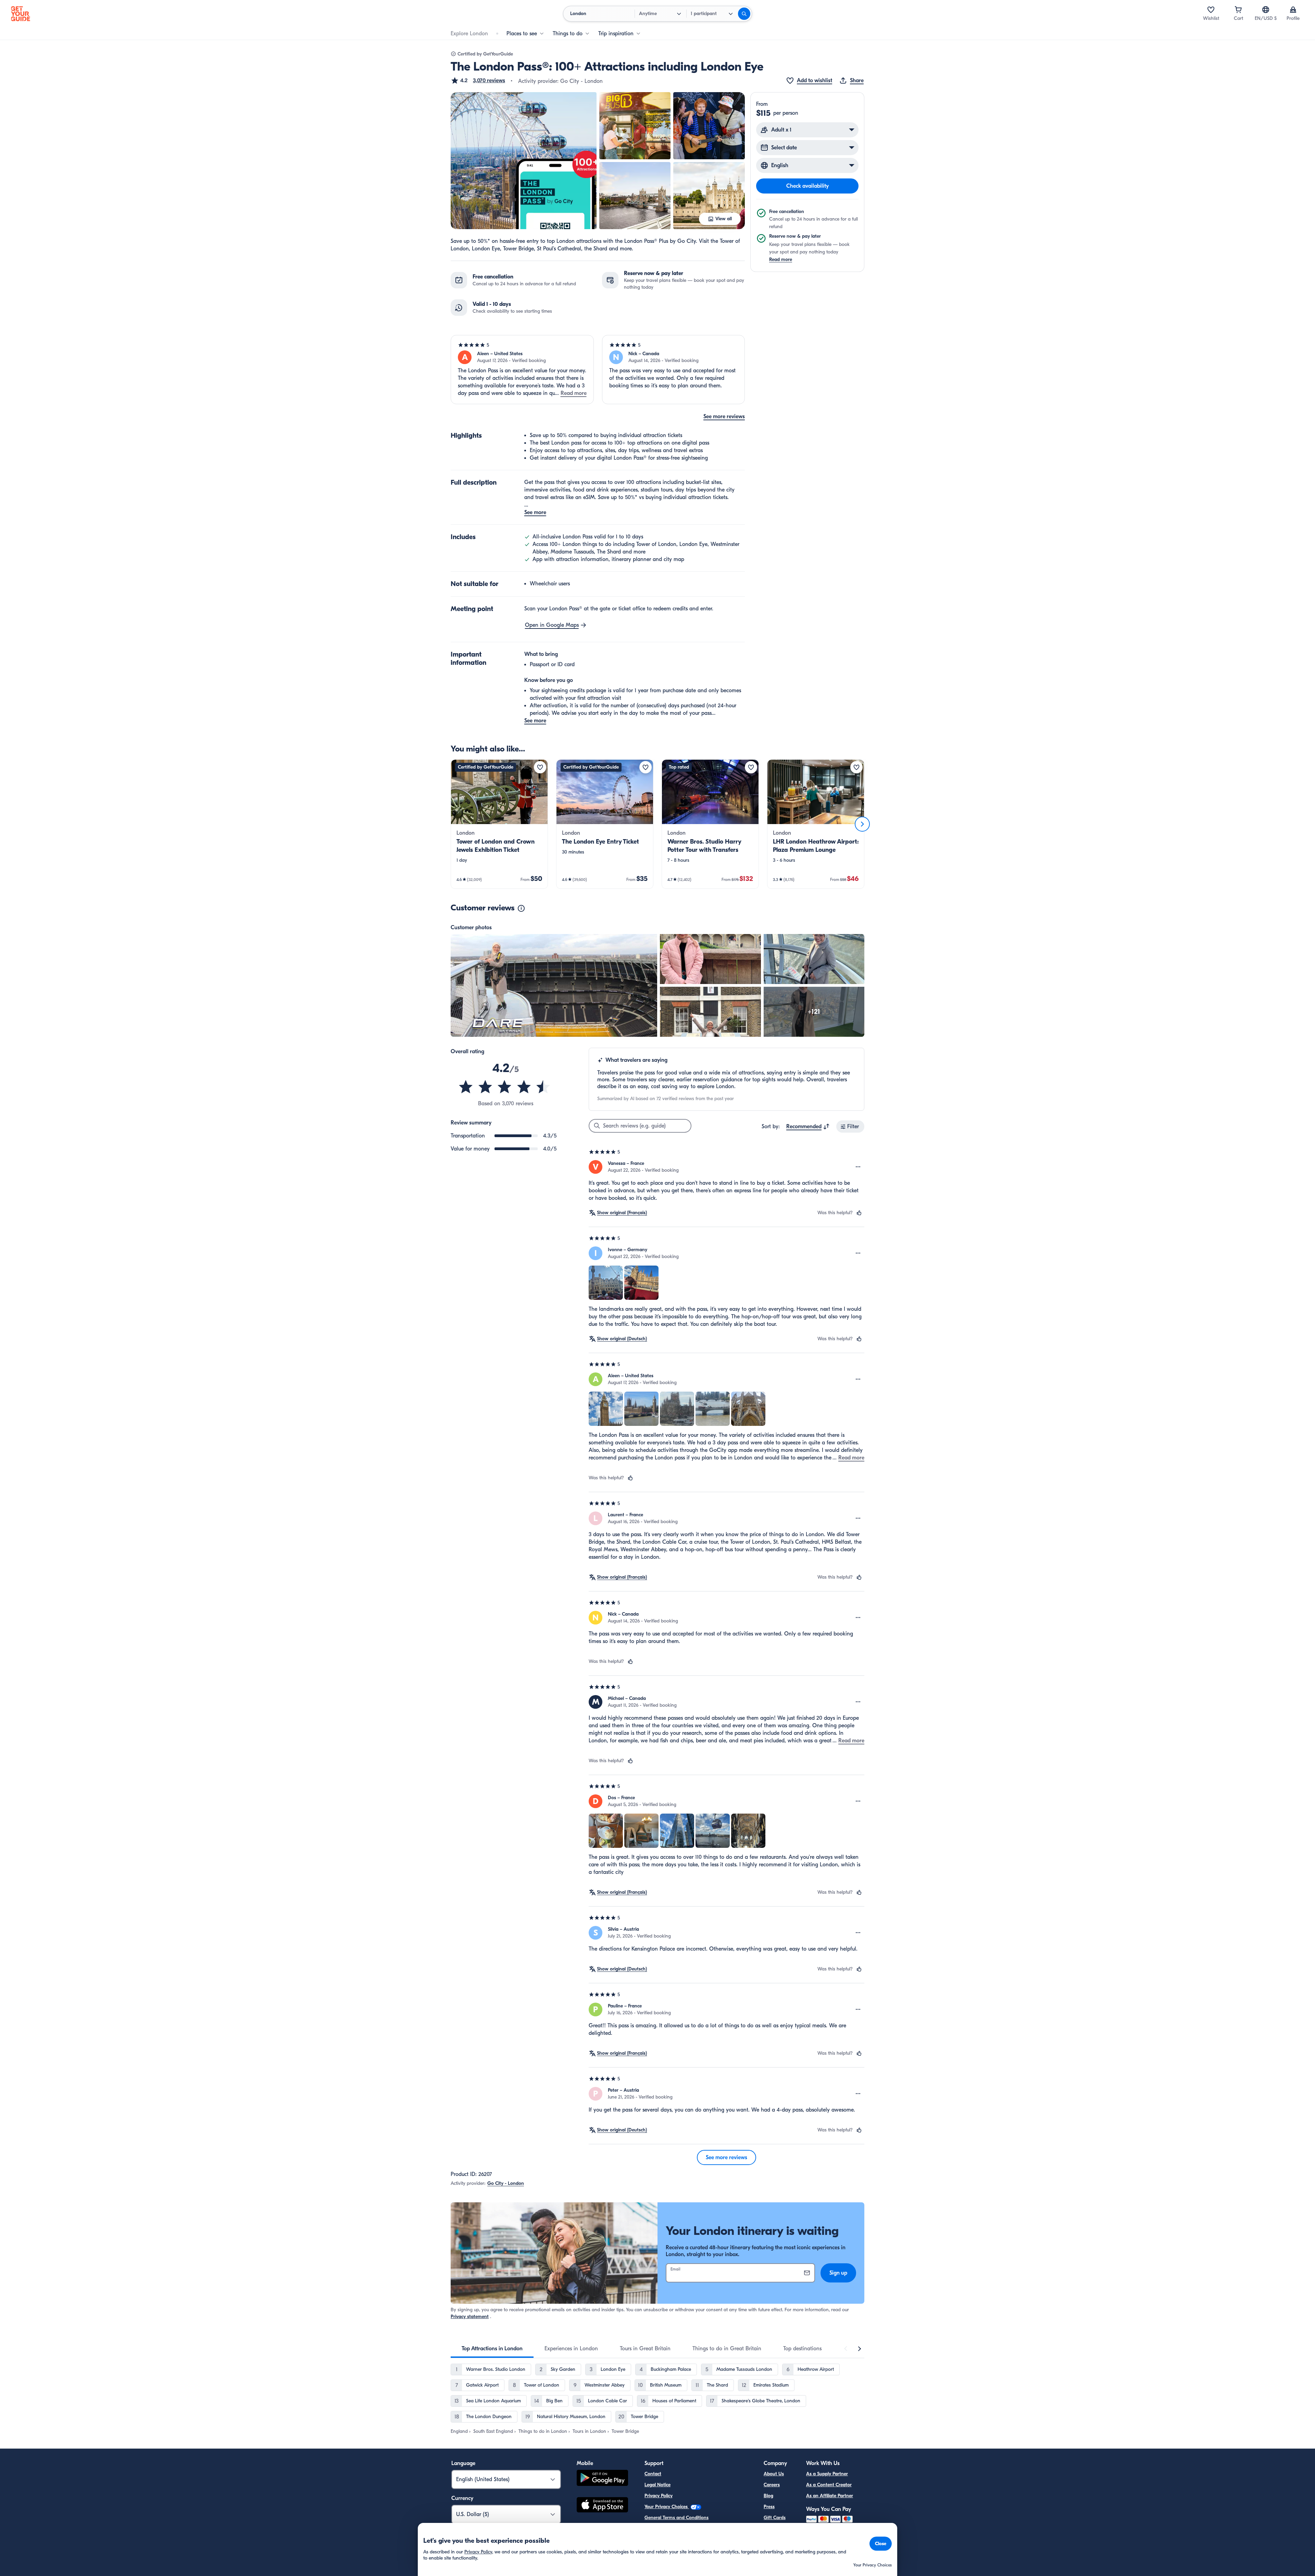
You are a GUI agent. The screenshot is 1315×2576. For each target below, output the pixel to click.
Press (769, 2507)
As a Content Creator (829, 2485)
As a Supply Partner (827, 2474)
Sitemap (653, 2540)
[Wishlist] (1211, 10)
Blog (768, 2496)
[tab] (492, 2349)
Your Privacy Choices (667, 2507)
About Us (774, 2474)
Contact (653, 2474)
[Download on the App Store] (602, 2506)
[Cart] (1238, 10)
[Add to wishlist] (540, 767)
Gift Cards (775, 2518)
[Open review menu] (858, 1167)
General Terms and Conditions (677, 2518)
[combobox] (808, 1127)
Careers (772, 2485)
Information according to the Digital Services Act (696, 2529)
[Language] (1266, 10)
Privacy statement (470, 2317)
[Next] (862, 824)
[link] (499, 824)
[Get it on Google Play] (602, 2479)
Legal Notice (657, 2485)
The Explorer (777, 2529)
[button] (478, 80)
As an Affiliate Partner (830, 2496)
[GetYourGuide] (21, 14)
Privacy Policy (659, 2496)
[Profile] (1293, 10)
